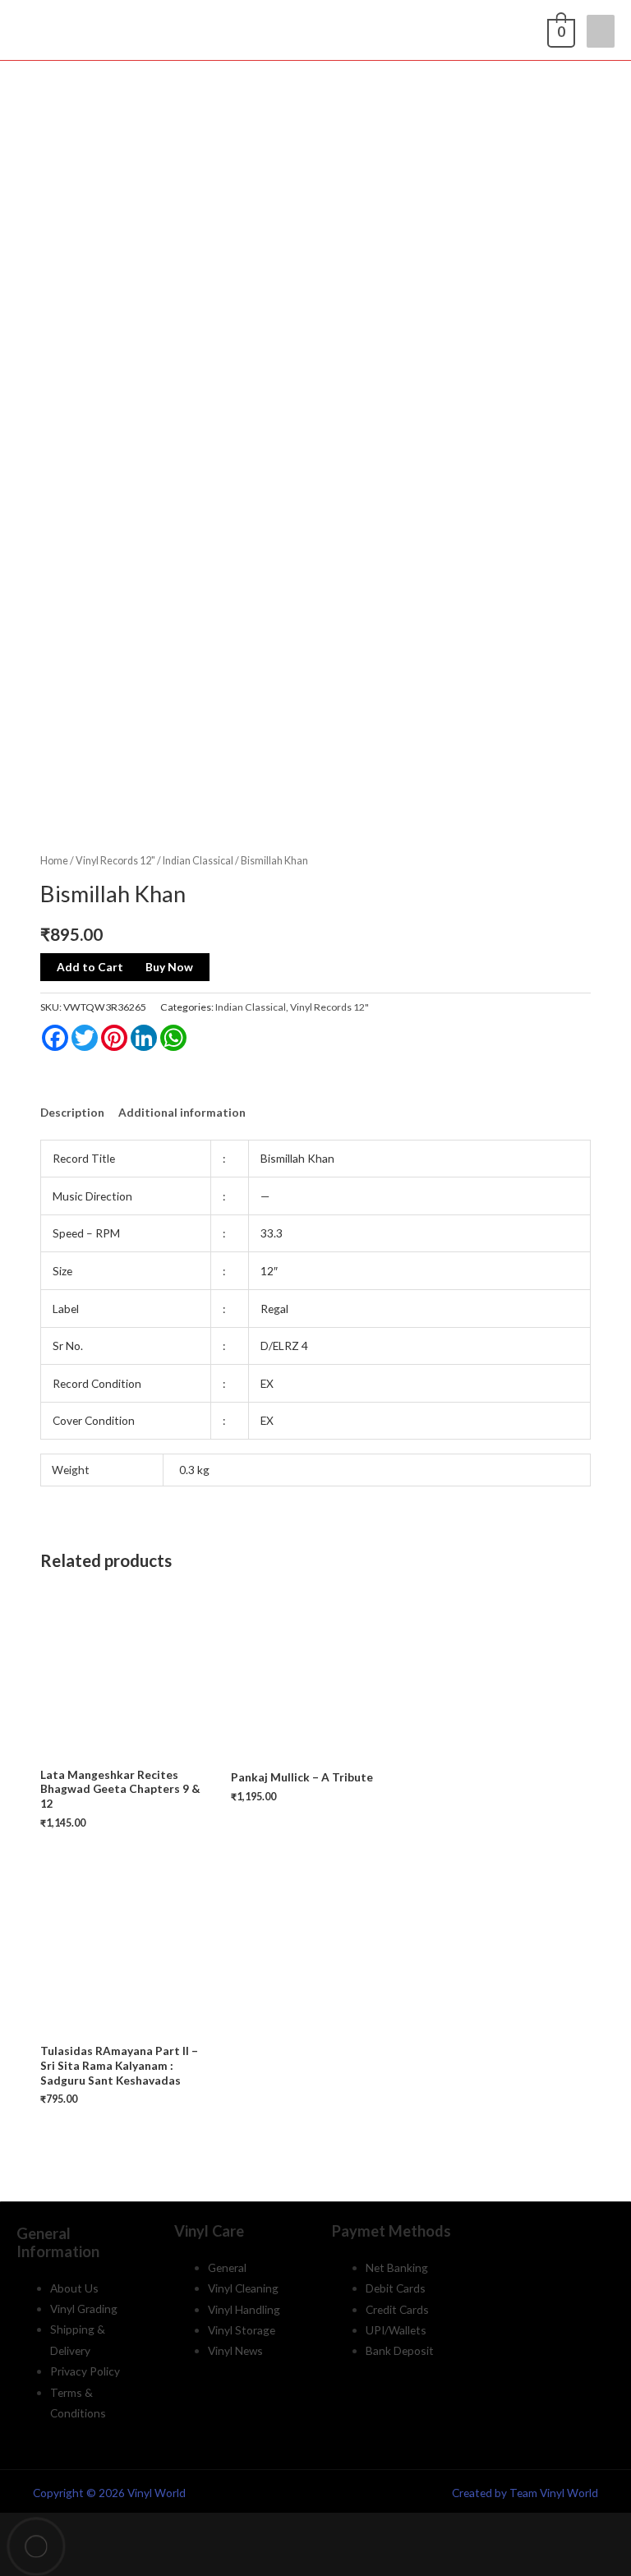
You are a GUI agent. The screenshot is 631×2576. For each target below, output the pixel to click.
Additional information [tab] (182, 1112)
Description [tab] (72, 1112)
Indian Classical (198, 861)
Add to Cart (90, 967)
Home (54, 861)
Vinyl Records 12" (115, 861)
